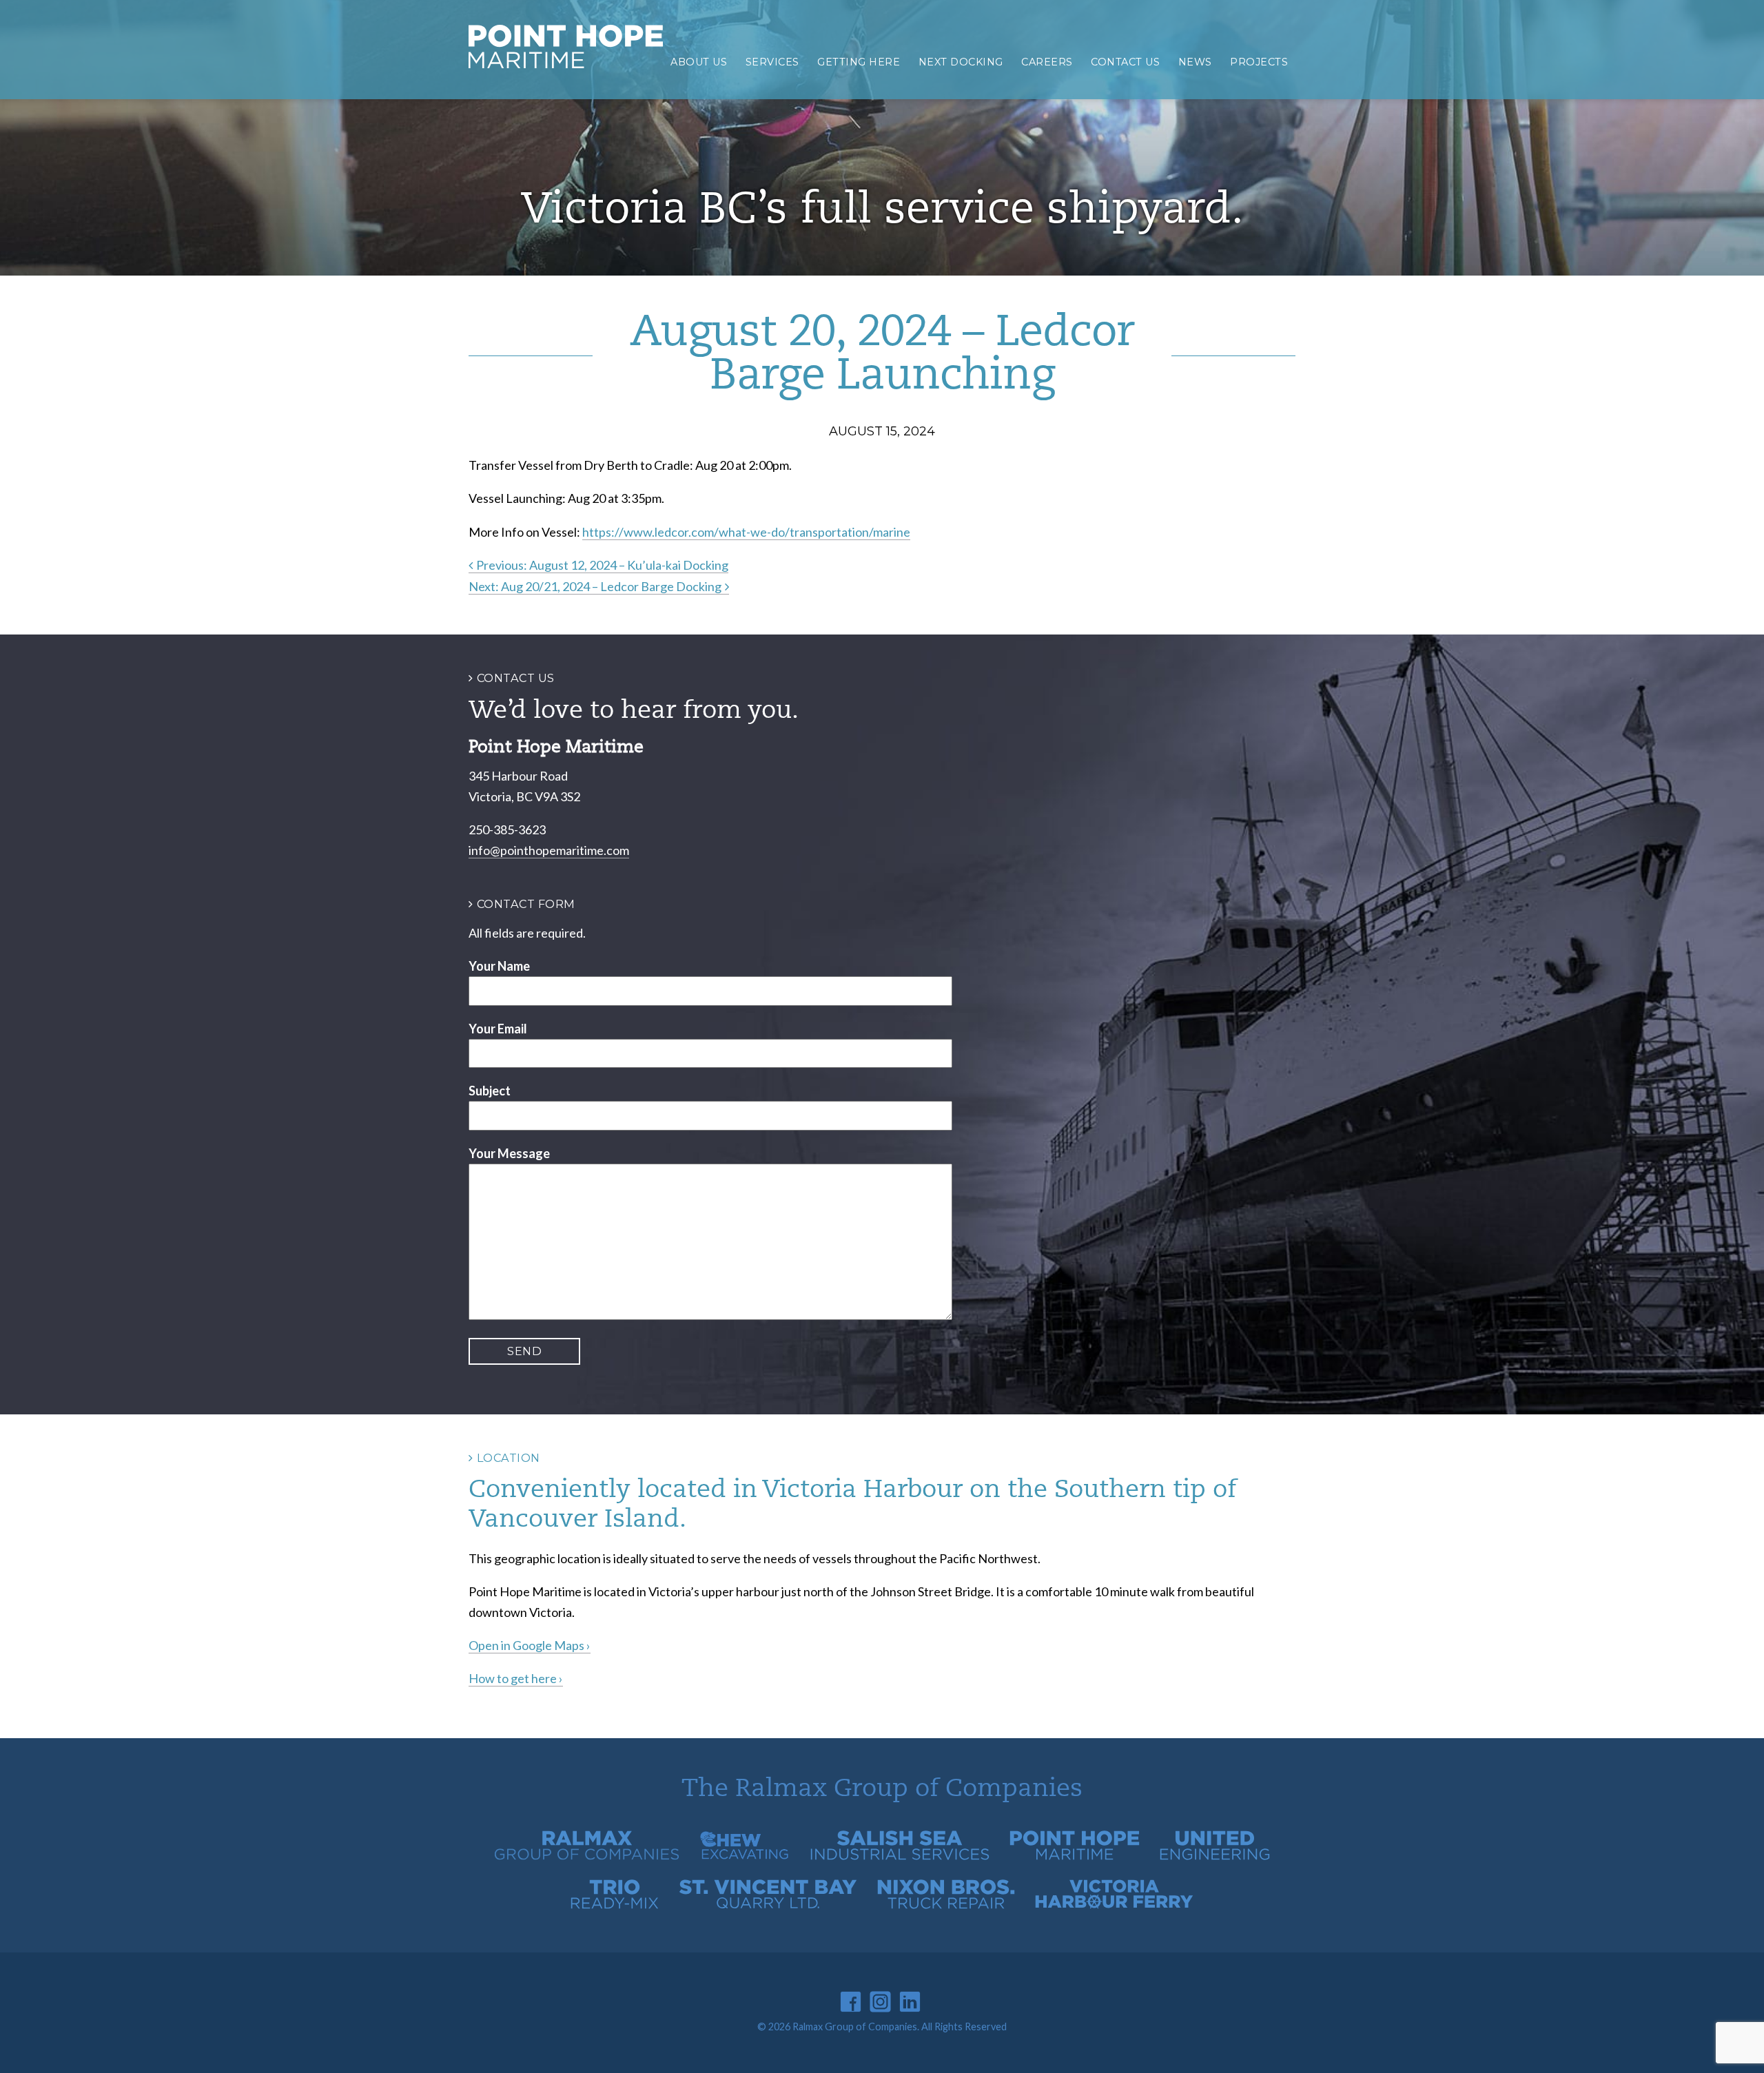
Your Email (498, 1029)
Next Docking (961, 62)
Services (772, 62)
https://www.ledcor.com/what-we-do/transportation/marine (746, 532)
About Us (699, 62)
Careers (1047, 62)
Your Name (499, 966)
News (1195, 62)
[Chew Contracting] (745, 1856)
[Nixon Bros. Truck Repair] (946, 1905)
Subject (490, 1091)
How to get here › (516, 1678)
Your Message (509, 1153)
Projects (1259, 62)
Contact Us (1125, 62)
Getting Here (859, 62)
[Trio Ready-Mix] (615, 1905)
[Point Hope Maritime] (1075, 1856)
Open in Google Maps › (530, 1645)
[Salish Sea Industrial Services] (900, 1856)
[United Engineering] (1215, 1856)
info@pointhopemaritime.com (549, 850)
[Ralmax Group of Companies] (587, 1856)
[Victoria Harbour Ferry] (1114, 1905)
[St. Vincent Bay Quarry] (768, 1905)
